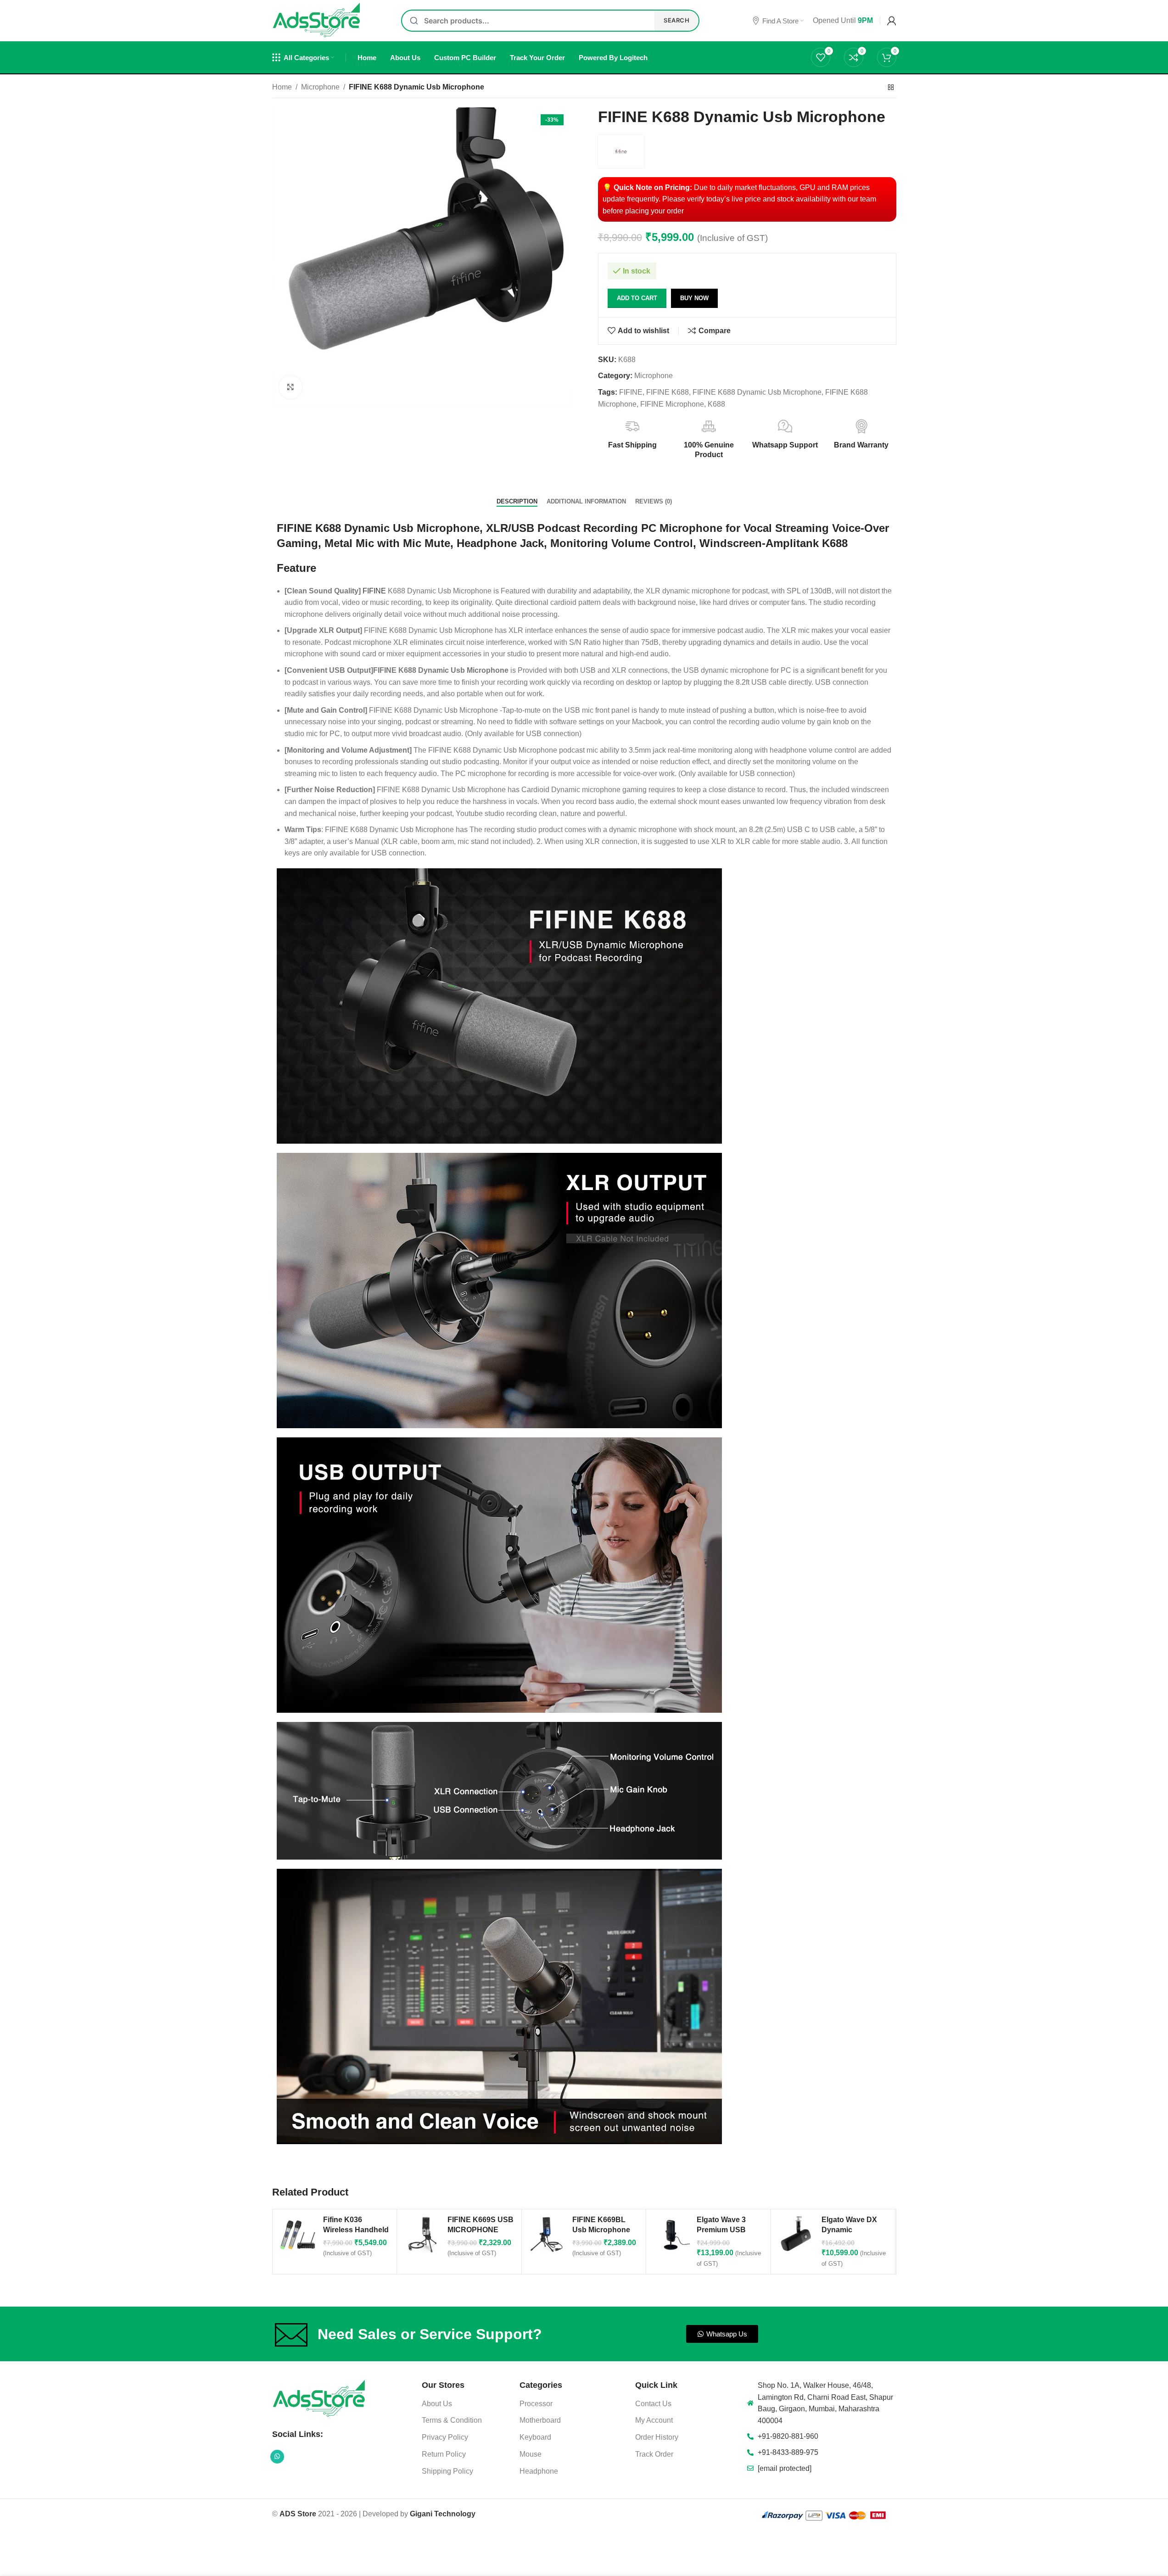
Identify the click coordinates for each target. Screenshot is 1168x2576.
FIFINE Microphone (672, 404)
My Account (654, 2420)
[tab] (517, 502)
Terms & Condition (452, 2420)
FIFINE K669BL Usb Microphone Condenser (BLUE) (605, 2230)
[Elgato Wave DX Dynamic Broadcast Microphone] (796, 2235)
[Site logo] (317, 20)
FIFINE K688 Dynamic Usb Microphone (757, 392)
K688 (716, 404)
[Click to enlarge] (291, 387)
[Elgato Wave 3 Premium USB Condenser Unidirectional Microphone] (671, 2235)
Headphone (539, 2471)
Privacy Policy (445, 2437)
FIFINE (631, 392)
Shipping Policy (447, 2471)
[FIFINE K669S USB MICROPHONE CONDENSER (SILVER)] (422, 2235)
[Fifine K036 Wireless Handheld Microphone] (298, 2235)
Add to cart (637, 298)
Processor (536, 2404)
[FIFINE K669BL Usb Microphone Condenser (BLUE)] (547, 2235)
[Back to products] (891, 88)
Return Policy (444, 2454)
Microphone (320, 87)
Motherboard (540, 2420)
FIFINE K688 (668, 392)
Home (282, 87)
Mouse (531, 2454)
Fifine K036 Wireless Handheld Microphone (356, 2230)
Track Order (654, 2454)
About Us (437, 2404)
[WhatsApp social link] (277, 2457)
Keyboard (535, 2437)
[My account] (892, 21)
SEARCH (676, 20)
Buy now (694, 298)
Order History (657, 2437)
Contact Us (653, 2404)
